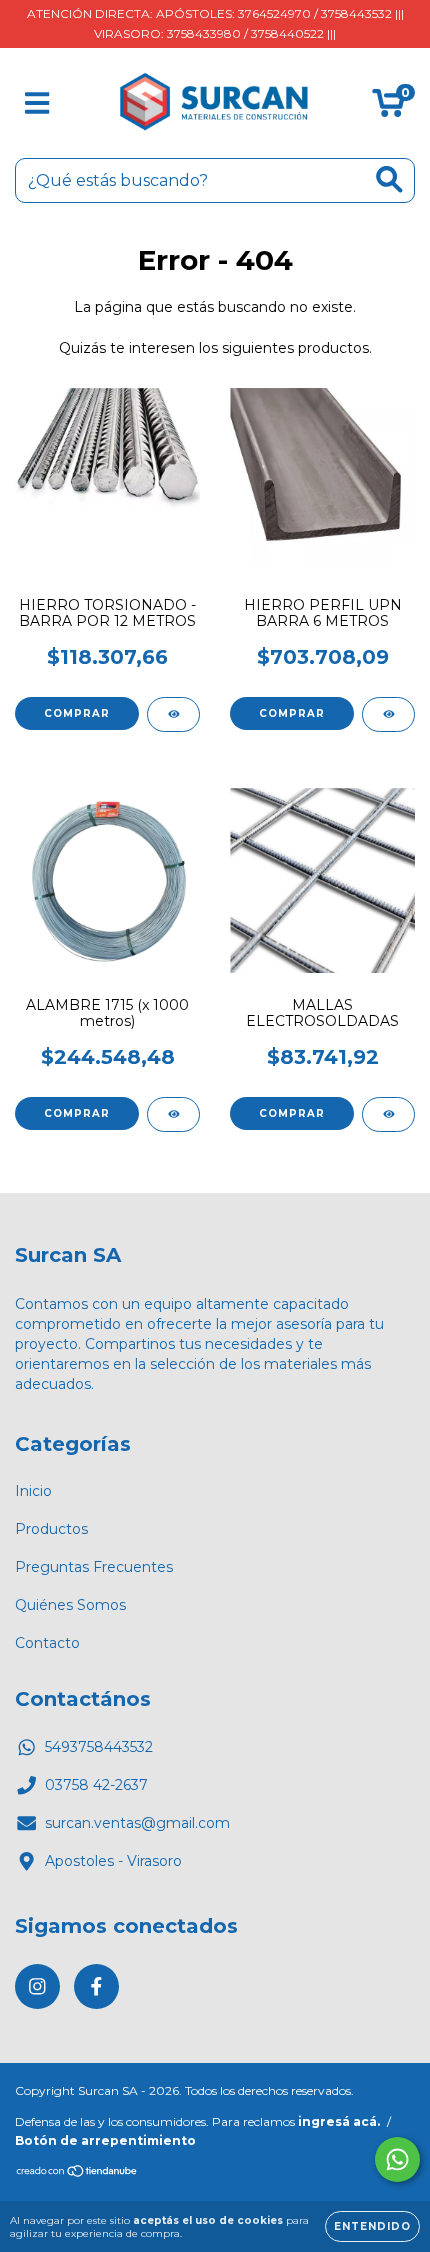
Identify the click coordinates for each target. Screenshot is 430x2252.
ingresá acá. (339, 2121)
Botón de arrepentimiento (105, 2140)
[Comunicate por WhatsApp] (397, 2159)
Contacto (47, 1643)
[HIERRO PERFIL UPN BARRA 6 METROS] (388, 714)
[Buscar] (389, 179)
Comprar (77, 713)
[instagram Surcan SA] (37, 1986)
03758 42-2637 (96, 1785)
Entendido (372, 2226)
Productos (51, 1529)
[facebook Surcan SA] (96, 1986)
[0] (388, 108)
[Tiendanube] (77, 2173)
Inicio (33, 1491)
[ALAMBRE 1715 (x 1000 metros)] (173, 1114)
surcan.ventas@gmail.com (137, 1823)
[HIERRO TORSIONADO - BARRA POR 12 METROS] (173, 714)
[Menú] (37, 103)
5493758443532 (99, 1747)
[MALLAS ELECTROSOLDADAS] (388, 1114)
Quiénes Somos (70, 1605)
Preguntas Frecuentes (94, 1567)
